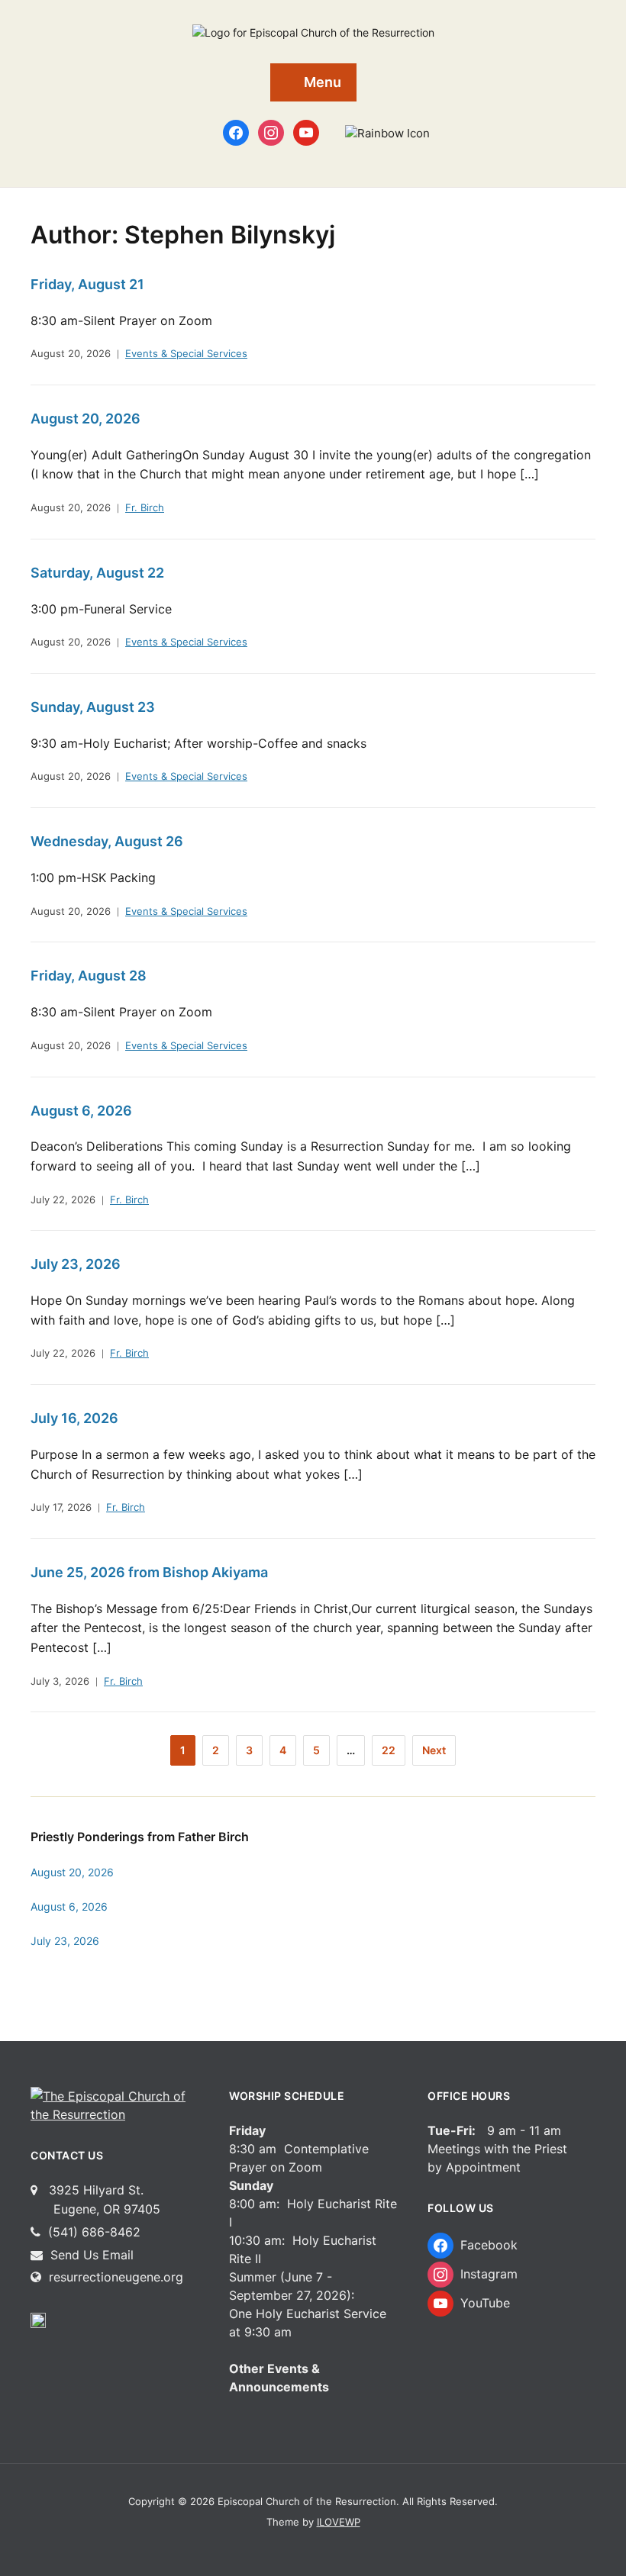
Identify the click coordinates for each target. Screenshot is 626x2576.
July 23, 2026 (76, 1264)
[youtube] (306, 132)
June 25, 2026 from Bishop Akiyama (149, 1572)
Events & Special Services (186, 353)
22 (389, 1750)
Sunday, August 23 (93, 707)
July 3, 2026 (60, 1681)
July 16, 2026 (74, 1418)
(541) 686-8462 (92, 2232)
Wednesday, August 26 (107, 841)
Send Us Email (90, 2255)
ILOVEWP (339, 2522)
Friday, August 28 (89, 976)
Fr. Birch (145, 507)
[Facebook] (236, 132)
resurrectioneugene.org (116, 2277)
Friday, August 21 (87, 284)
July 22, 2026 (63, 1199)
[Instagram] (271, 132)
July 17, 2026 (61, 1507)
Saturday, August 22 (97, 573)
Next (434, 1750)
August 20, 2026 (71, 353)
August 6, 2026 (81, 1111)
